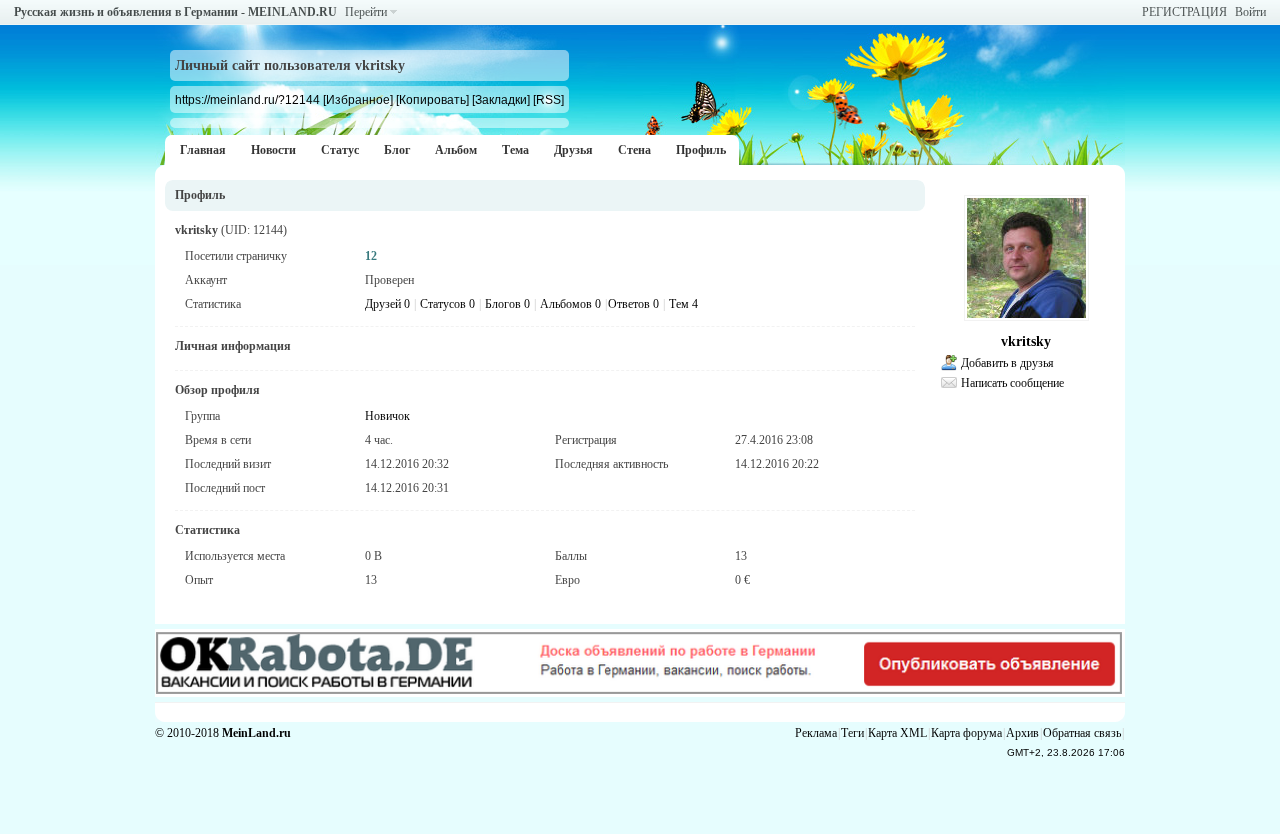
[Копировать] (432, 99)
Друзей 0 (387, 304)
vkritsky (1026, 341)
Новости (273, 150)
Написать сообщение (1012, 383)
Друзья (573, 150)
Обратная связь (1082, 733)
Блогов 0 (507, 304)
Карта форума (966, 733)
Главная (203, 150)
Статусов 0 (447, 304)
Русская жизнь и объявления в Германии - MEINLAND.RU (175, 12)
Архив (1022, 733)
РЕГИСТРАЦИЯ (1184, 12)
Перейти (366, 12)
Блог (397, 150)
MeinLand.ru (256, 733)
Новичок (387, 416)
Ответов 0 (633, 304)
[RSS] (548, 99)
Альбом (456, 150)
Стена (634, 150)
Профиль (701, 150)
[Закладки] (501, 99)
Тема (515, 150)
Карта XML (897, 733)
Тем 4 (683, 304)
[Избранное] (358, 99)
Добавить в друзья (1007, 363)
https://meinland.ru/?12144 (247, 99)
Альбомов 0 (570, 304)
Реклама (816, 733)
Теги (852, 733)
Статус (340, 150)
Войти (1250, 12)
